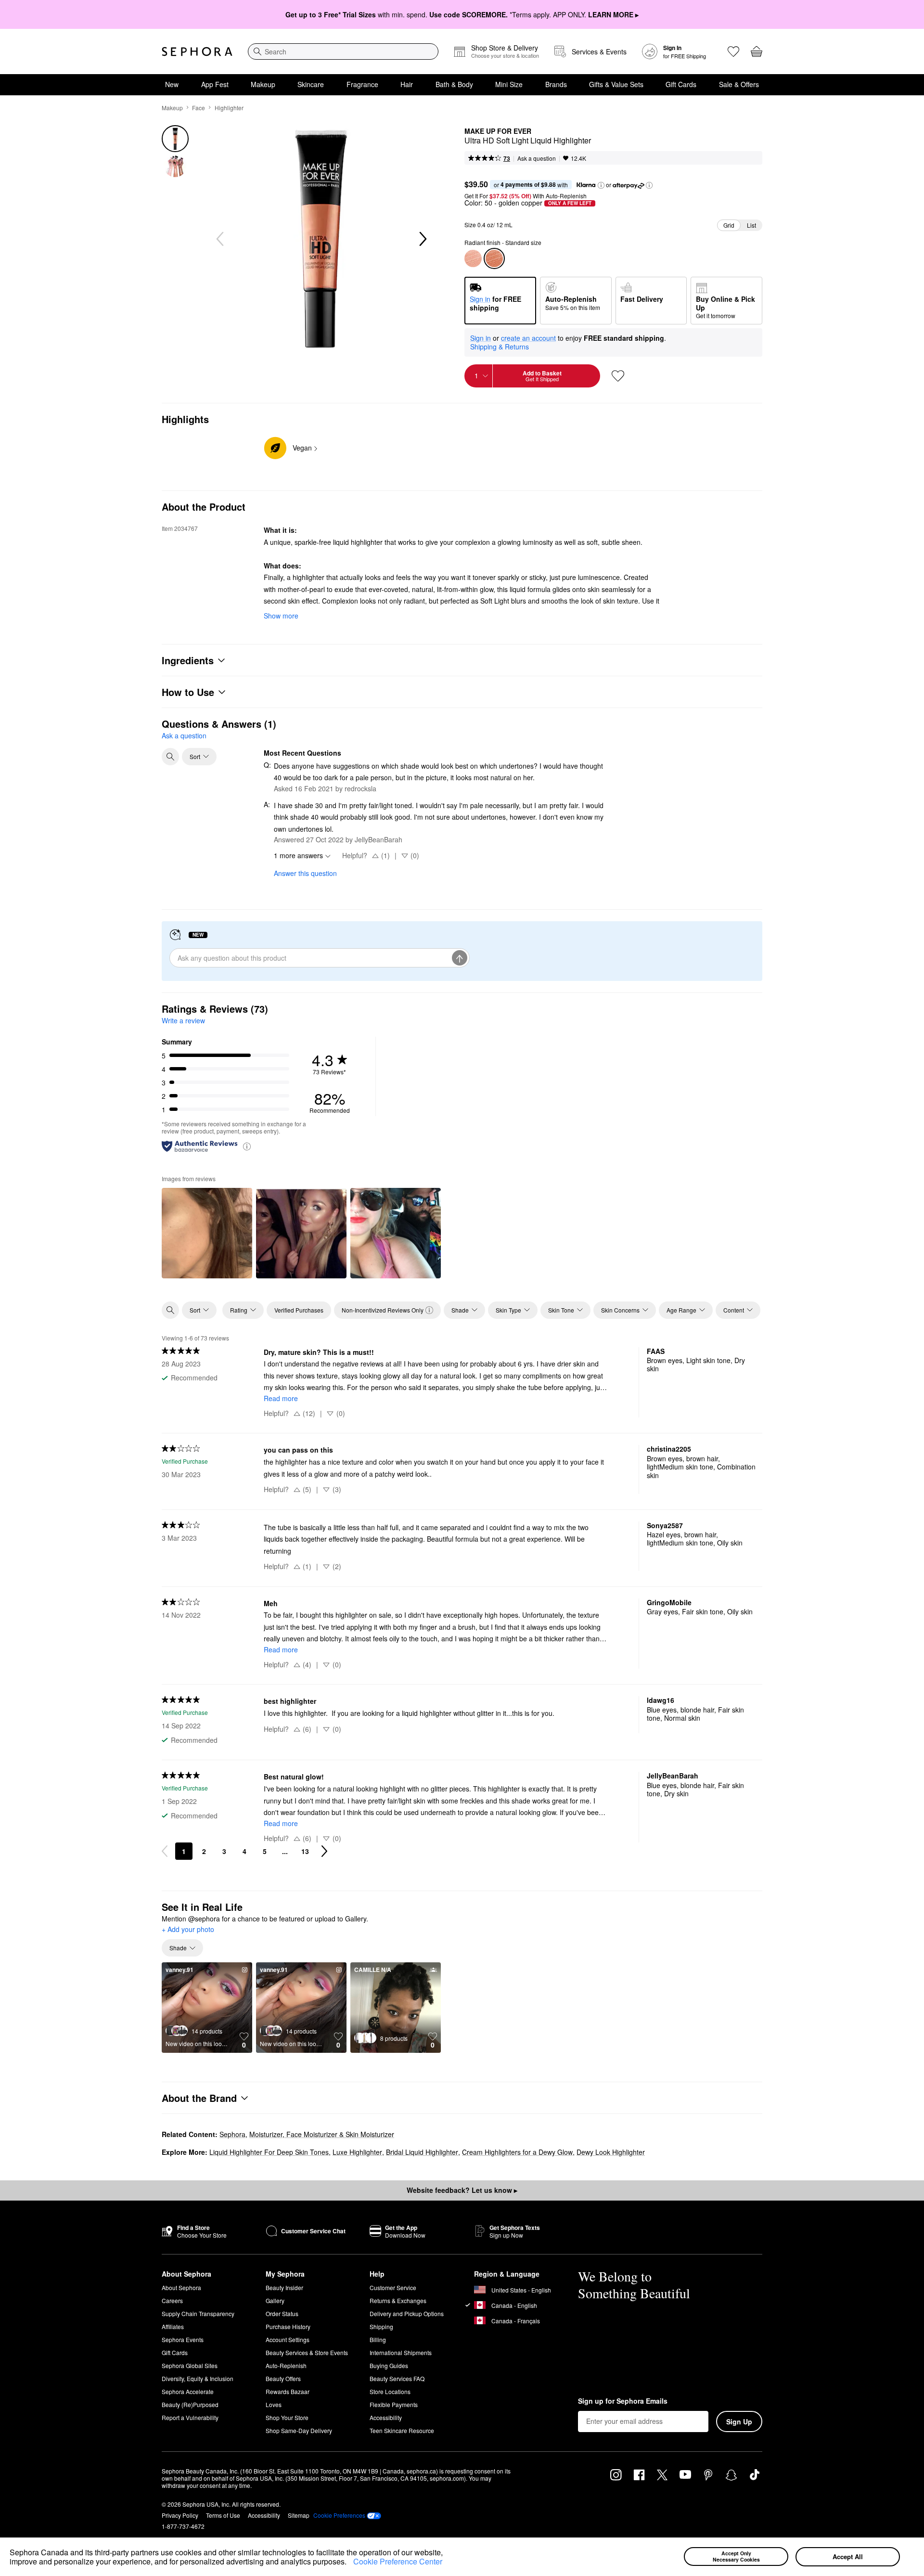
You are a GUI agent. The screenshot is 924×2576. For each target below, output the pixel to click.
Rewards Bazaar (288, 2391)
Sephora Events (183, 2339)
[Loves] (733, 52)
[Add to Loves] (618, 376)
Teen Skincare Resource (402, 2430)
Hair (407, 84)
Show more (281, 616)
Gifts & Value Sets (616, 84)
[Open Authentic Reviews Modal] (247, 1146)
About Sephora (181, 2287)
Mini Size (509, 84)
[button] (350, 2563)
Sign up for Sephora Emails (623, 2401)
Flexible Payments (394, 2404)
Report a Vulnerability (190, 2417)
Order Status (282, 2313)
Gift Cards (681, 84)
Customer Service (393, 2287)
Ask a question (537, 158)
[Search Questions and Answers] (170, 757)
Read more (281, 1398)
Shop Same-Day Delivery (299, 2430)
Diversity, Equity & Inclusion (198, 2378)
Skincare (311, 84)
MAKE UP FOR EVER (498, 131)
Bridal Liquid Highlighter (422, 2152)
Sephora (232, 2134)
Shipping (381, 2326)
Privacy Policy (180, 2515)
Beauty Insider (284, 2287)
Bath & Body (454, 84)
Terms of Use (223, 2515)
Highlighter (229, 108)
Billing (378, 2339)
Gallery (275, 2300)
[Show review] (207, 1233)
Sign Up (739, 2421)
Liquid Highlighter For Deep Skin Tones (269, 2152)
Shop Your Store (287, 2417)
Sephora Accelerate (188, 2391)
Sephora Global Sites (190, 2365)
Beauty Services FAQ (397, 2378)
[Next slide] (422, 239)
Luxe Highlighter (357, 2152)
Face (199, 108)
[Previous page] (165, 1851)
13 (305, 1851)
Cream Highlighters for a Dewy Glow (517, 2152)
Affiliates (173, 2326)
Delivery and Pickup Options (407, 2313)
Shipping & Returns (500, 347)
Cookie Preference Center (398, 2561)
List (751, 225)
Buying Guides (389, 2365)
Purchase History (288, 2326)
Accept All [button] (848, 2557)
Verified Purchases (299, 1310)
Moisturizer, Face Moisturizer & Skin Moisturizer (322, 2134)
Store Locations (390, 2391)
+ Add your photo (188, 1930)
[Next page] (324, 1851)
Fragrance (362, 84)
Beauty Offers (283, 2378)
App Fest (215, 84)
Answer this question (305, 873)
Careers (172, 2300)
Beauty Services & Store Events (307, 2352)
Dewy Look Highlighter (611, 2152)
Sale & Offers (739, 84)
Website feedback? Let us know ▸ (462, 2190)
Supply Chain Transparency (198, 2313)
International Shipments (401, 2352)
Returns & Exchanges (398, 2300)
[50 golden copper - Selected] (494, 258)
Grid (729, 225)
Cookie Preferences (339, 2515)
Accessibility (386, 2417)
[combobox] (343, 52)
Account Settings (288, 2339)
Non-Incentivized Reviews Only (383, 1310)
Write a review (183, 1020)
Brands (556, 84)
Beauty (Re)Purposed (190, 2404)
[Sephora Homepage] (197, 52)
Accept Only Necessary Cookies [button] (736, 2556)
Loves (274, 2404)
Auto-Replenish (286, 2365)
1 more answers (298, 855)
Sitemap (299, 2515)
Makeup (263, 84)
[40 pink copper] (473, 258)
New (172, 84)
